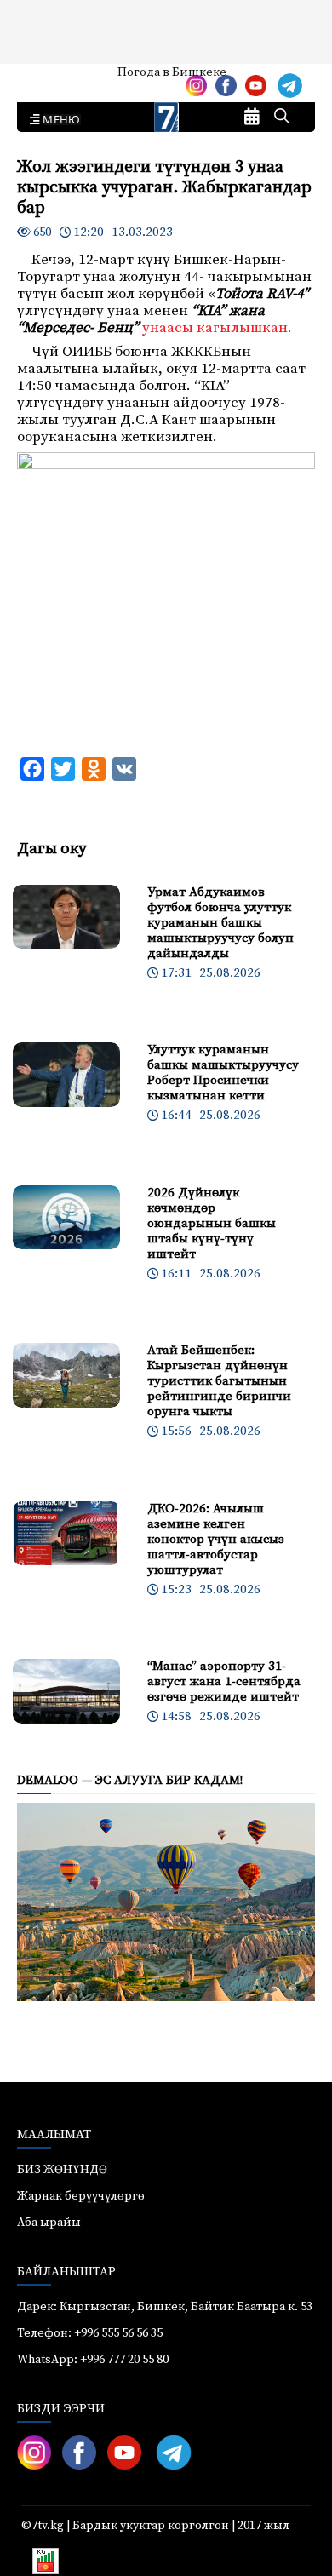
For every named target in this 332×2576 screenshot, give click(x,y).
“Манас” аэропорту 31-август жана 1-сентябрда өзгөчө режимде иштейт (224, 1681)
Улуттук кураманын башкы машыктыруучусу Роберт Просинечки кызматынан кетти (223, 1073)
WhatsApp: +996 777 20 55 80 (93, 2360)
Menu (58, 120)
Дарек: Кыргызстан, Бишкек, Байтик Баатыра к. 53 (165, 2307)
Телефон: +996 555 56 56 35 (90, 2333)
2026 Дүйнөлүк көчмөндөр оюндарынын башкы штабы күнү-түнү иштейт (212, 1223)
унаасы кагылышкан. (217, 328)
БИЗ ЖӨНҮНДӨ (62, 2170)
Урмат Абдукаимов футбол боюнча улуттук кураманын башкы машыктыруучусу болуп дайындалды (220, 923)
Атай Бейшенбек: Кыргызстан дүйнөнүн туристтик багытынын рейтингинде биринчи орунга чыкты (219, 1381)
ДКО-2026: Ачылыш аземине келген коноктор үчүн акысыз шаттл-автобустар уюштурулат (216, 1539)
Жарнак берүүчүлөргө (81, 2196)
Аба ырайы (40, 78)
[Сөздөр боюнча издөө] (282, 118)
